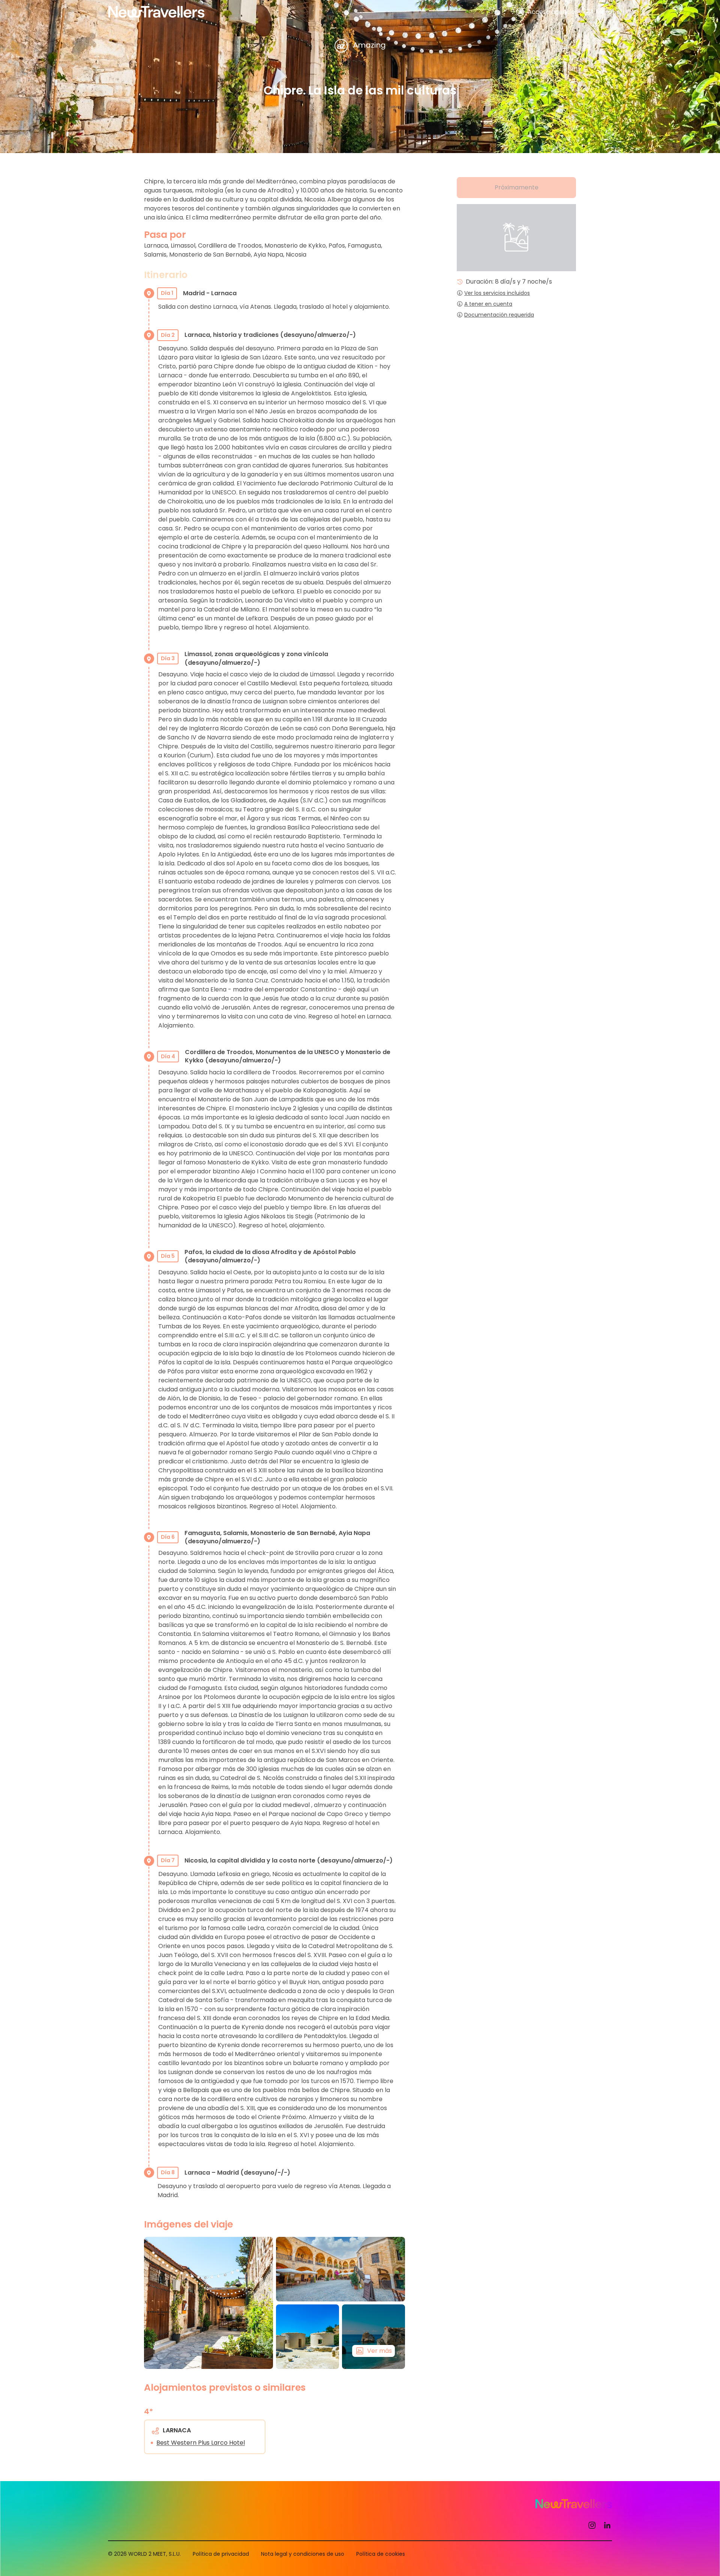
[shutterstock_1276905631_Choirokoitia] (307, 2337)
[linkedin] (607, 2525)
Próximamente (517, 187)
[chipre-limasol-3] (208, 2303)
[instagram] (592, 2525)
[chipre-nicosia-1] (340, 2269)
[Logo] (156, 12)
